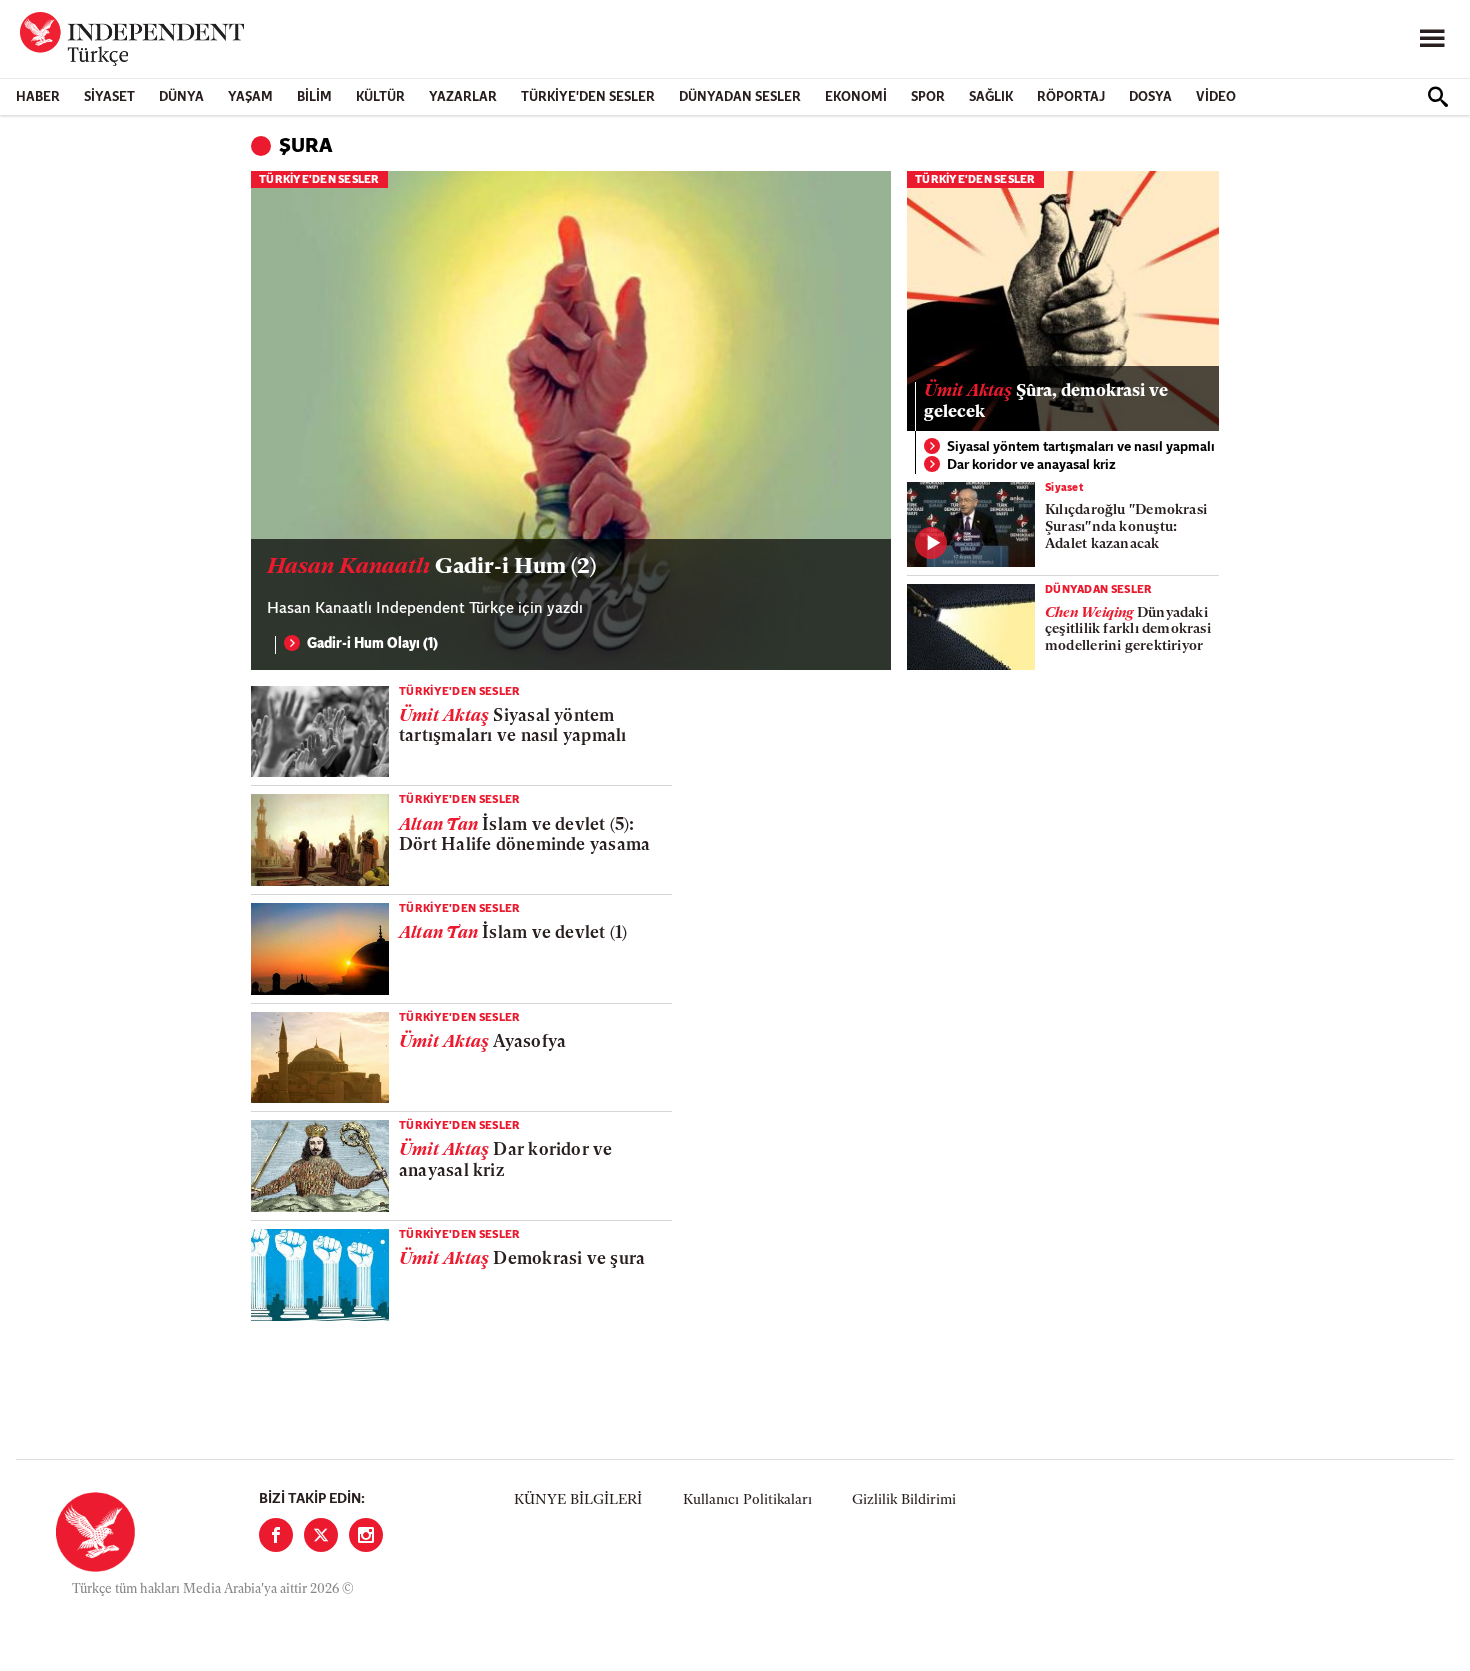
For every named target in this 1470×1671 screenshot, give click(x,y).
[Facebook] (276, 1535)
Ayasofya (482, 1042)
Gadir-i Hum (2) (431, 567)
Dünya (181, 97)
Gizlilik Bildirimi (904, 1500)
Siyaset (109, 97)
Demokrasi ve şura (522, 1259)
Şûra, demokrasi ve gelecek (1046, 401)
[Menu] (1432, 39)
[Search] (1438, 97)
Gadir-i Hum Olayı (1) (372, 644)
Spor (928, 97)
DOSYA (1150, 97)
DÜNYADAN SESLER (740, 97)
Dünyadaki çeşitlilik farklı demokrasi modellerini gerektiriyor (1128, 630)
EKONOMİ (856, 97)
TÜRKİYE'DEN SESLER (588, 97)
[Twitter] (321, 1535)
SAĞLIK (991, 97)
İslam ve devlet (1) (513, 933)
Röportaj (1071, 97)
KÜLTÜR (380, 97)
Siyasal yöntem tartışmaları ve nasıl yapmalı (1081, 447)
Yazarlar (463, 97)
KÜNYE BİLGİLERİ (578, 1500)
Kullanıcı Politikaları (747, 1500)
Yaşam (250, 97)
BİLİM (314, 97)
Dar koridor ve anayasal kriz (1031, 465)
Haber (38, 97)
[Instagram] (366, 1535)
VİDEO (1216, 97)
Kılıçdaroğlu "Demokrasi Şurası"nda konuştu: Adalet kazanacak (1126, 527)
